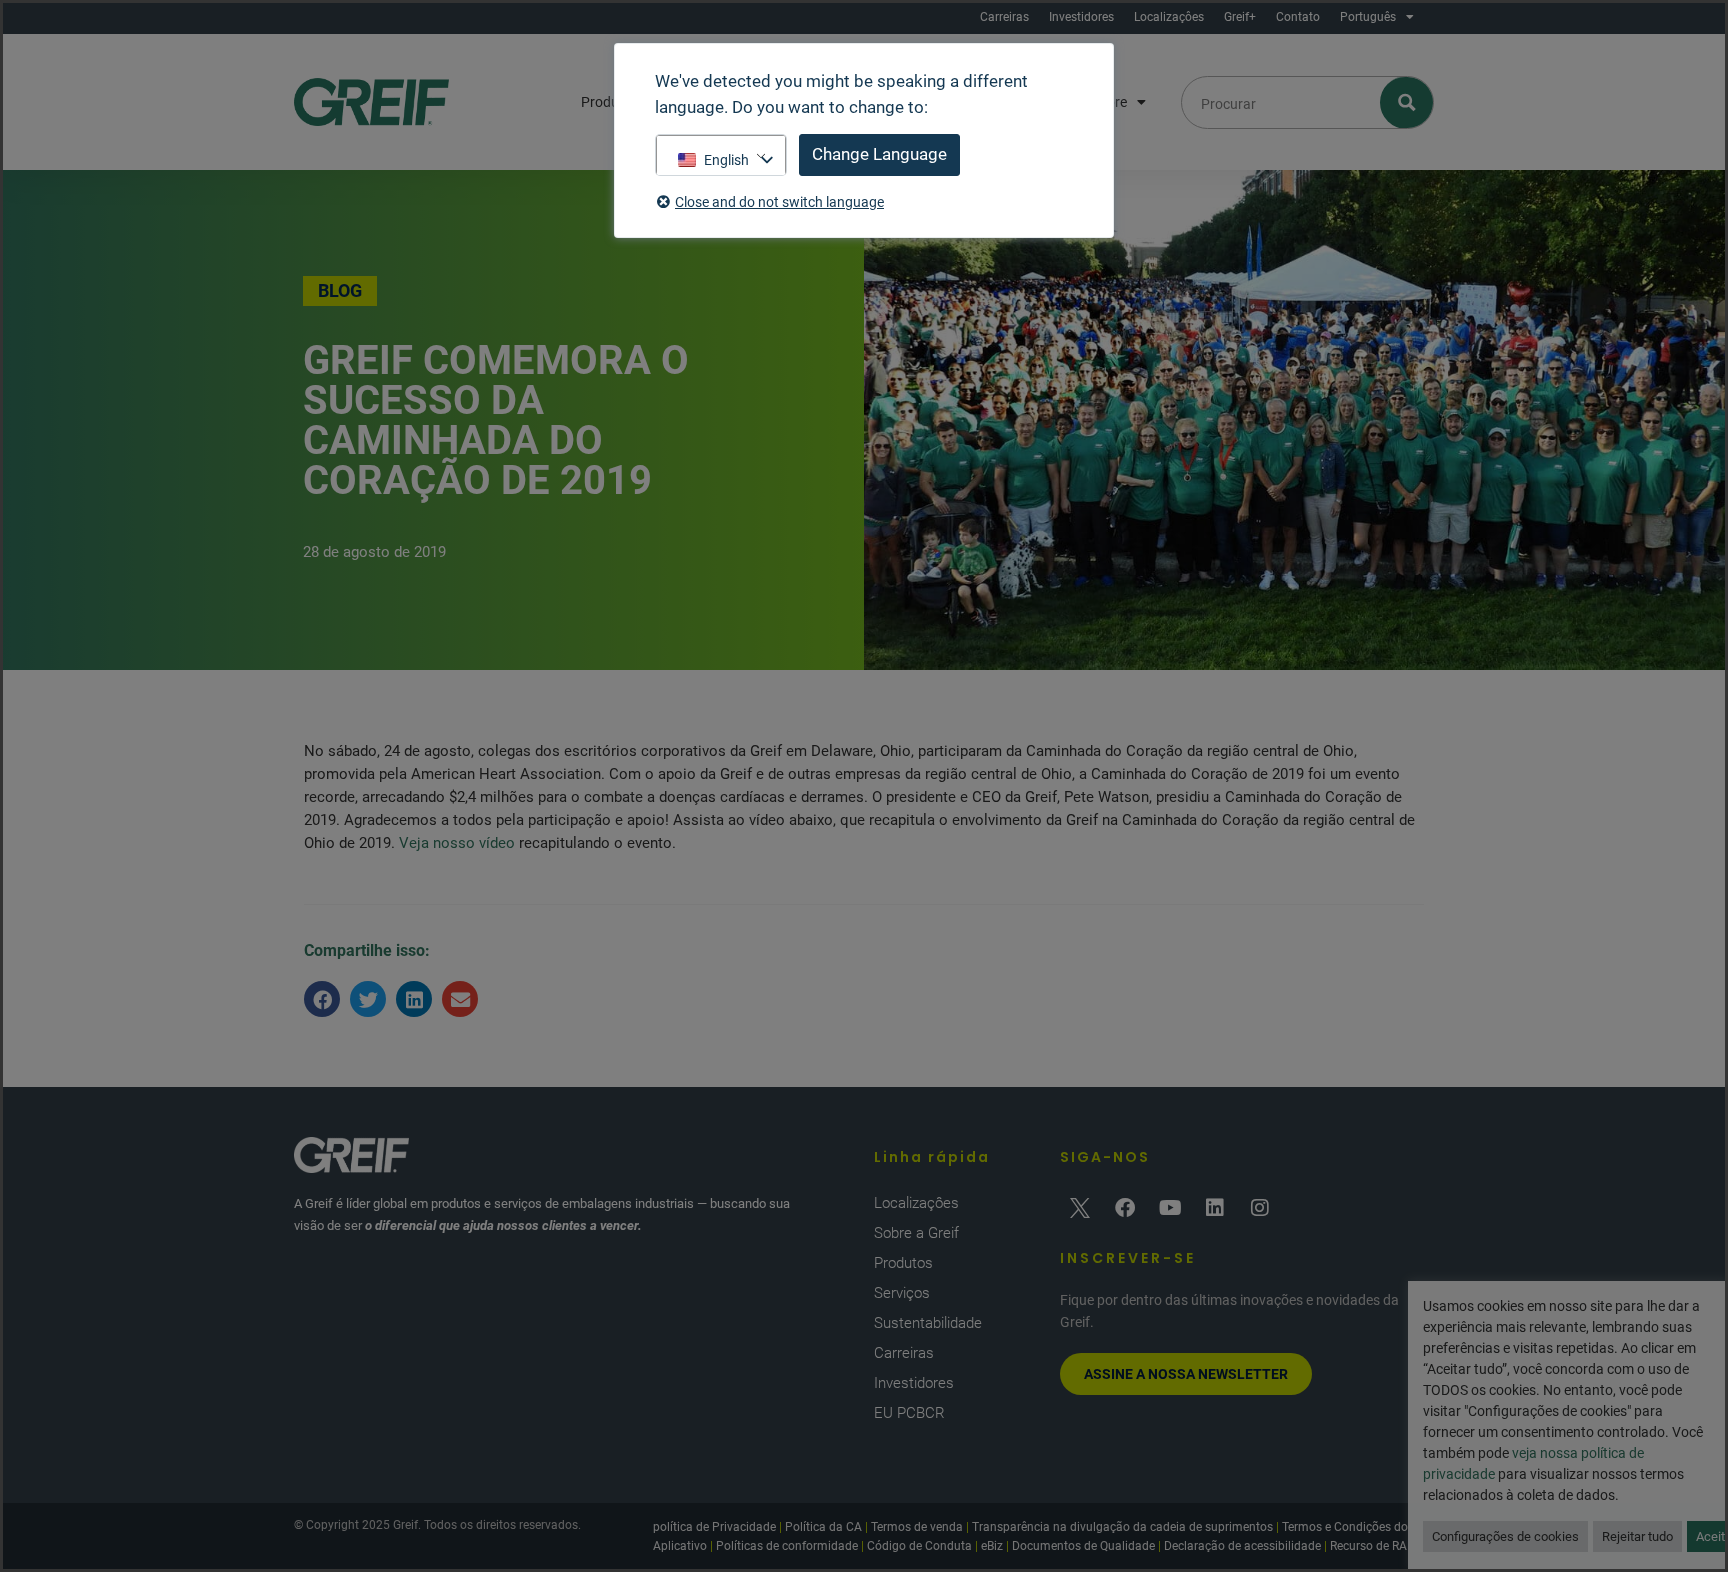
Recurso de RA (1368, 1546)
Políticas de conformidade (787, 1546)
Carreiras (1004, 17)
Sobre (1109, 102)
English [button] (726, 160)
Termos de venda (917, 1527)
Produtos (903, 1263)
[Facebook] (1125, 1208)
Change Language (879, 154)
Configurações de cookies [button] (1505, 1536)
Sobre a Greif (916, 1233)
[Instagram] (1260, 1208)
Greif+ (1240, 17)
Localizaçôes (1169, 17)
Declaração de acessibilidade (1242, 1546)
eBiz (992, 1546)
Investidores (1081, 17)
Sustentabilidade (928, 1323)
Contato (1298, 17)
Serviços (902, 1293)
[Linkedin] (1215, 1208)
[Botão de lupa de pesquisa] (1407, 102)
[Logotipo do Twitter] (1080, 1208)
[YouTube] (1170, 1208)
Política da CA (823, 1527)
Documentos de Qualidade (1083, 1546)
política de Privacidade (714, 1527)
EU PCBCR (909, 1413)
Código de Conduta (919, 1546)
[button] (322, 999)
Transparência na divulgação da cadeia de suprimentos (1122, 1527)
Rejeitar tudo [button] (1637, 1536)
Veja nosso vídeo (457, 843)
